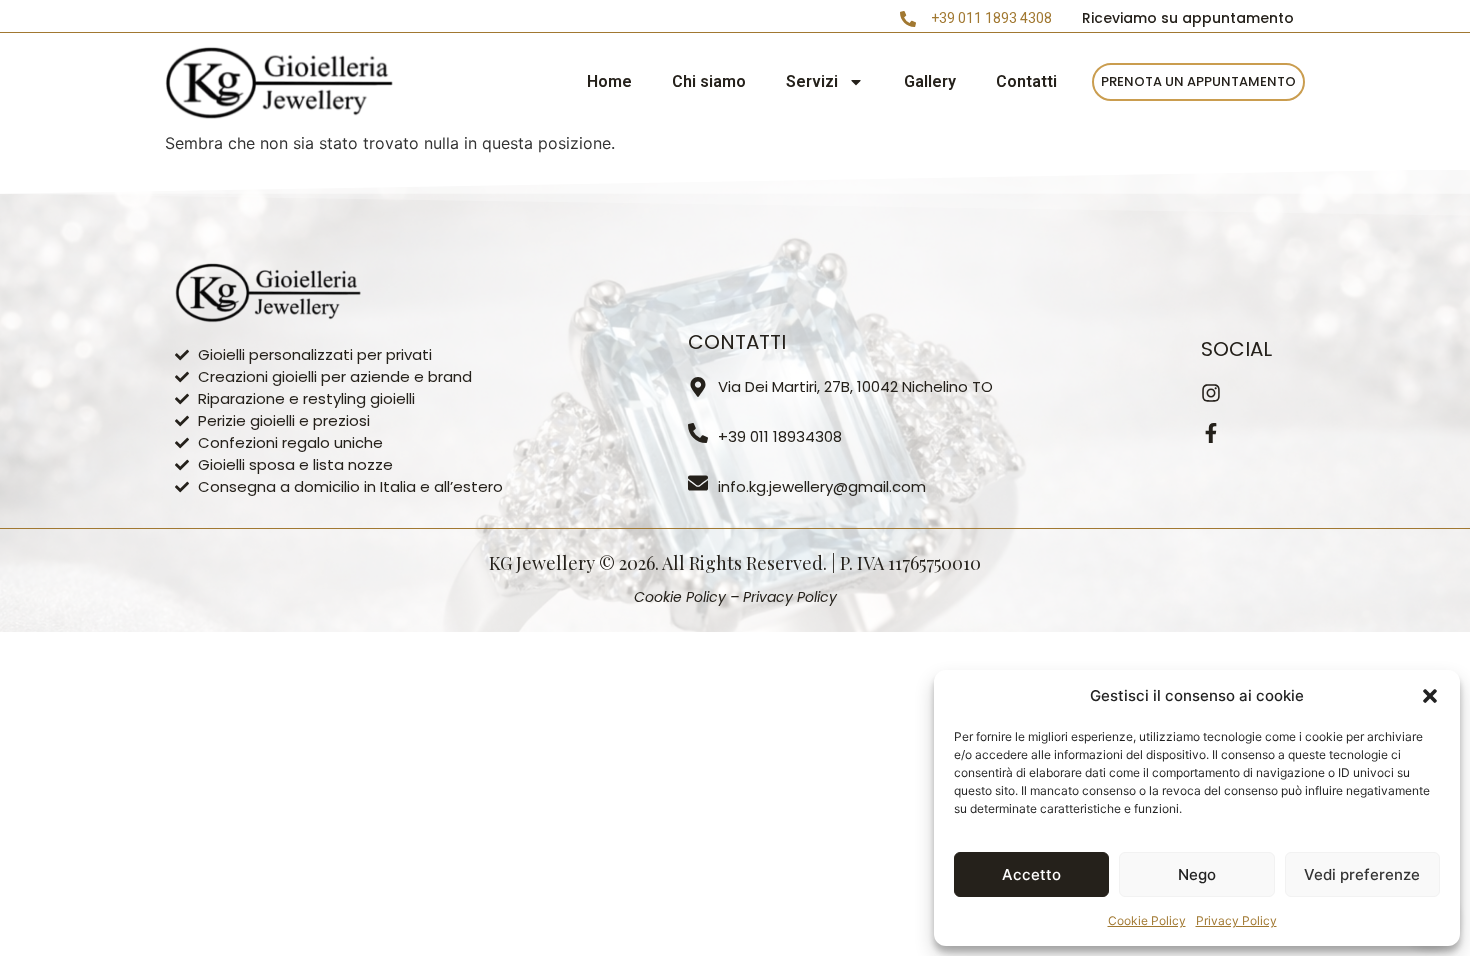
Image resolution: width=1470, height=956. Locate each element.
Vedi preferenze (1362, 874)
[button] (1430, 696)
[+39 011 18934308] (698, 433)
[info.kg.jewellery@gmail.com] (698, 483)
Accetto (1031, 874)
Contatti (1026, 81)
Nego (1197, 874)
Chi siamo (709, 81)
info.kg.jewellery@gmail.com (822, 486)
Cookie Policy (1147, 920)
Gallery (930, 81)
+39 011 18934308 (780, 436)
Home (609, 81)
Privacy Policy (1236, 920)
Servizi (812, 81)
